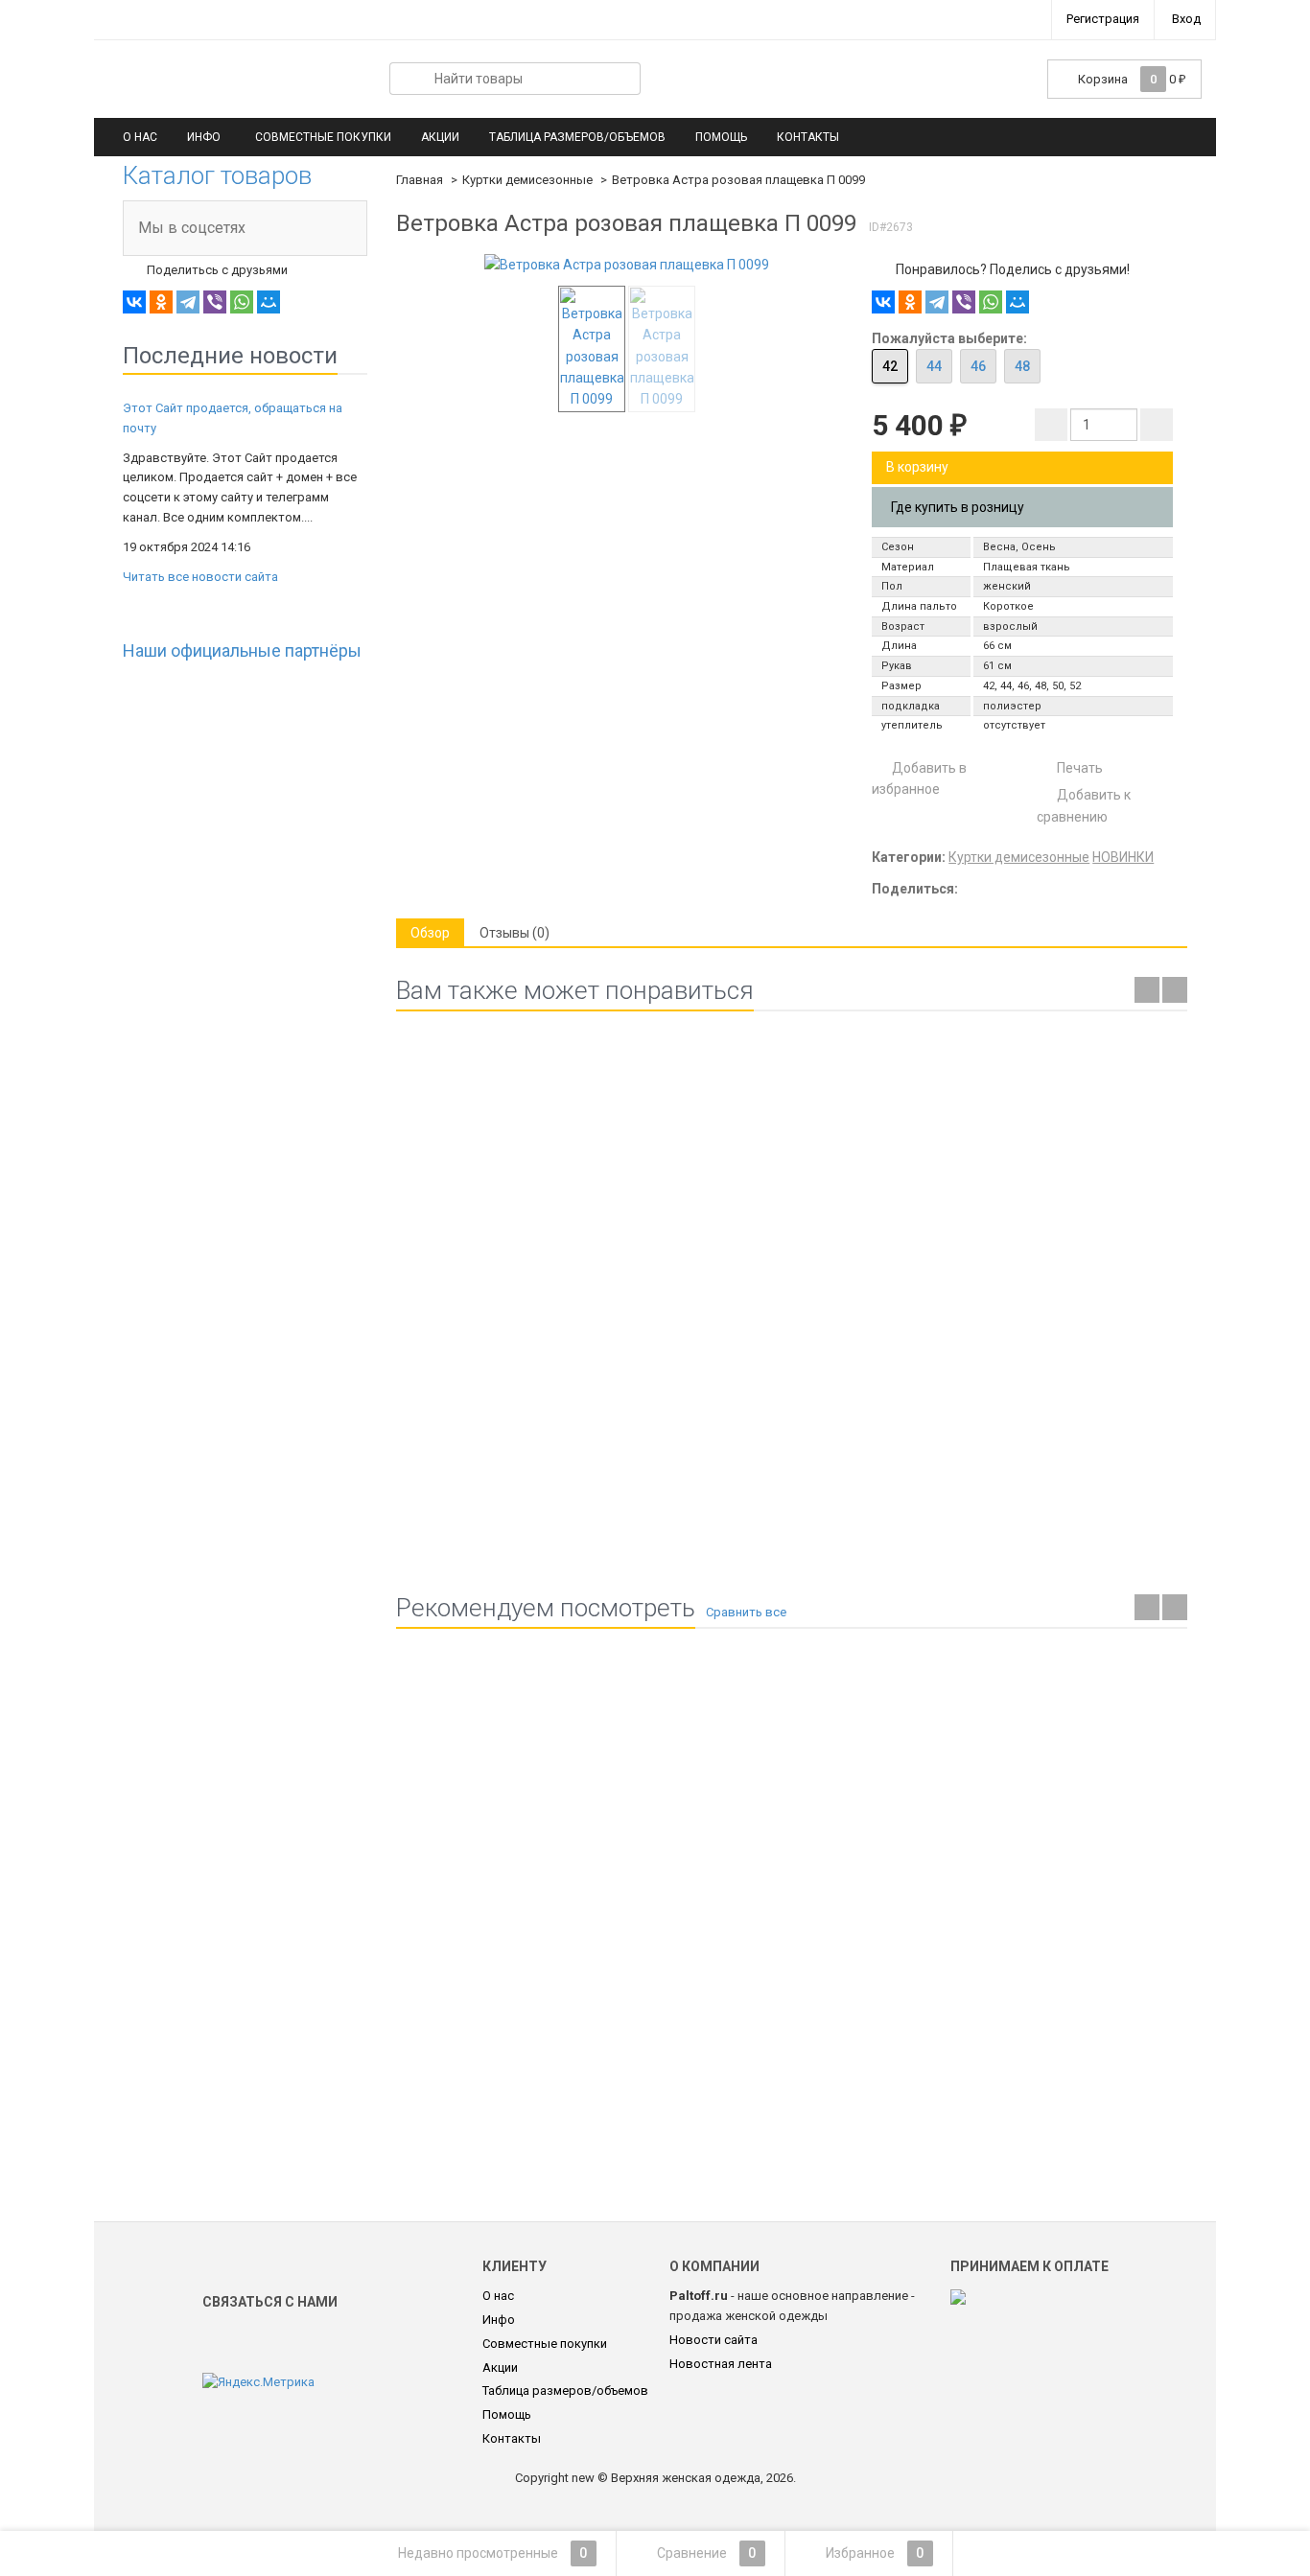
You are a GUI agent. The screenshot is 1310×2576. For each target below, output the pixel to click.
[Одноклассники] (161, 302)
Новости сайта (713, 2340)
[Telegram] (188, 302)
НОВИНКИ (1123, 857)
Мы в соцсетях (192, 228)
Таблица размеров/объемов (577, 137)
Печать (1078, 768)
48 (1022, 366)
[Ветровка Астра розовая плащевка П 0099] (627, 265)
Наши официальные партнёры (242, 650)
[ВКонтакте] (134, 302)
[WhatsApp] (242, 302)
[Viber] (215, 302)
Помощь (721, 137)
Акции (440, 137)
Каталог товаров (217, 175)
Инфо (204, 137)
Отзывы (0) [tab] (515, 933)
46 (978, 366)
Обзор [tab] (430, 933)
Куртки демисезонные (527, 180)
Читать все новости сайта (200, 577)
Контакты (808, 137)
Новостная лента (721, 2364)
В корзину (917, 467)
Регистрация (1103, 19)
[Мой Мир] (269, 302)
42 (890, 366)
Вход (1186, 19)
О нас (140, 137)
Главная (420, 180)
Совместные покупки (323, 137)
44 (934, 366)
